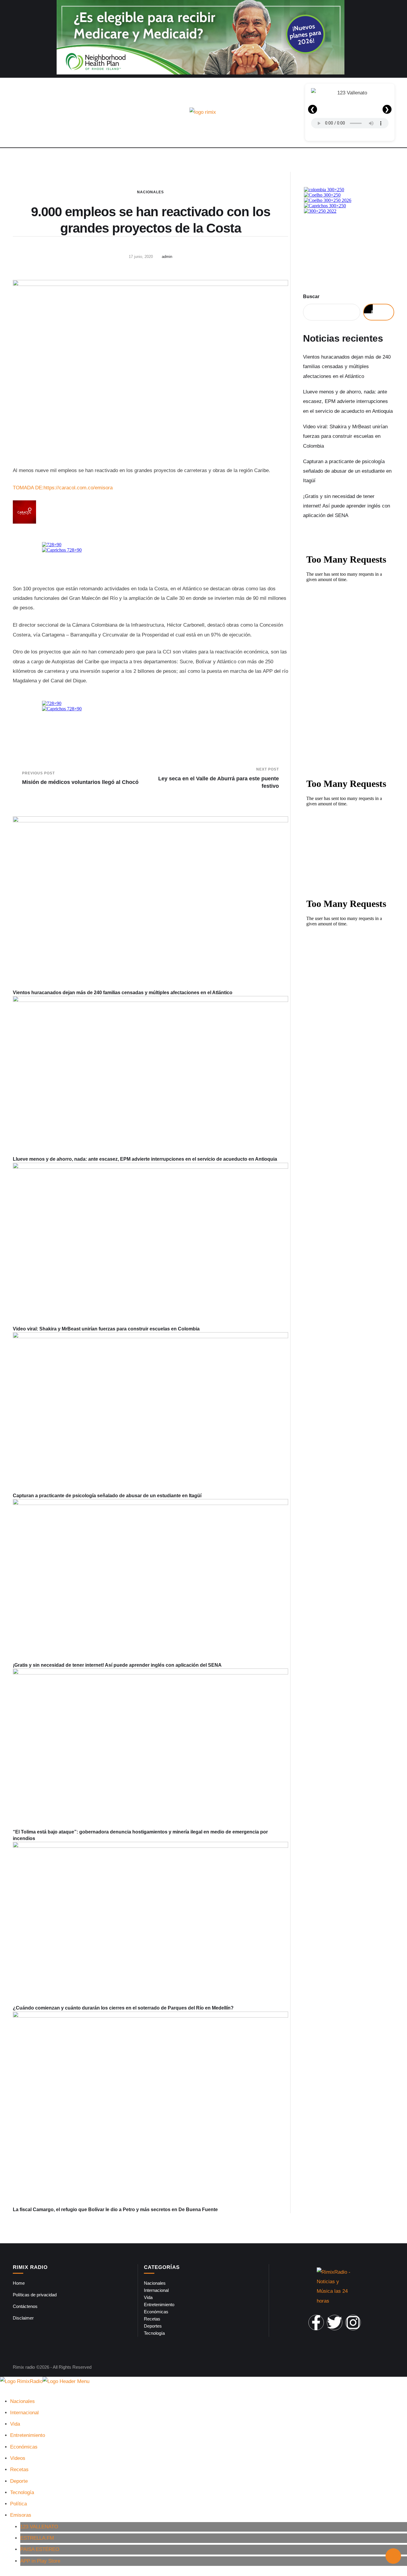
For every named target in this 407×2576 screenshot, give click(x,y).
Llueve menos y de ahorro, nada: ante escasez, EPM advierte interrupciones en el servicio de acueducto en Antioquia (145, 1159)
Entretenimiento (159, 2305)
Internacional (156, 2290)
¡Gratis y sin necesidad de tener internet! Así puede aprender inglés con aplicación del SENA (117, 1665)
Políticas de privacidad (35, 2295)
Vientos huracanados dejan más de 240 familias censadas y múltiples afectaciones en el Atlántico (123, 993)
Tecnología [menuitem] (22, 2492)
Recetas (152, 2319)
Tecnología (154, 2333)
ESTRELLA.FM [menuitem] (37, 2538)
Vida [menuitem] (15, 2424)
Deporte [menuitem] (19, 2481)
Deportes (153, 2326)
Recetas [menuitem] (19, 2470)
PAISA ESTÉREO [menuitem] (40, 2549)
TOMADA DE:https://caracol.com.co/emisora (63, 488)
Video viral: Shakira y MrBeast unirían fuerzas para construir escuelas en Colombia (106, 1329)
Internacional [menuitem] (24, 2413)
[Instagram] (353, 2323)
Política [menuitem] (18, 2504)
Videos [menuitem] (18, 2458)
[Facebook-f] (316, 2323)
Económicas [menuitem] (24, 2447)
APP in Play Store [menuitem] (40, 2561)
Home (19, 2283)
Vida (148, 2297)
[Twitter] (335, 2323)
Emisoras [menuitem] (21, 2515)
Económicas (156, 2312)
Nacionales (150, 192)
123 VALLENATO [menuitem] (39, 2527)
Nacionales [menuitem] (22, 2401)
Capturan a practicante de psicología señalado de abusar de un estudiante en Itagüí (107, 1496)
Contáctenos (25, 2306)
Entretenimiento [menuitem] (28, 2435)
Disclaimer (23, 2318)
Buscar (311, 296)
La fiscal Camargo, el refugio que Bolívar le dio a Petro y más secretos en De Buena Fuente (115, 2210)
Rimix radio (24, 2367)
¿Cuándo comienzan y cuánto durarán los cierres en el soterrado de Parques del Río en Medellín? (123, 2008)
